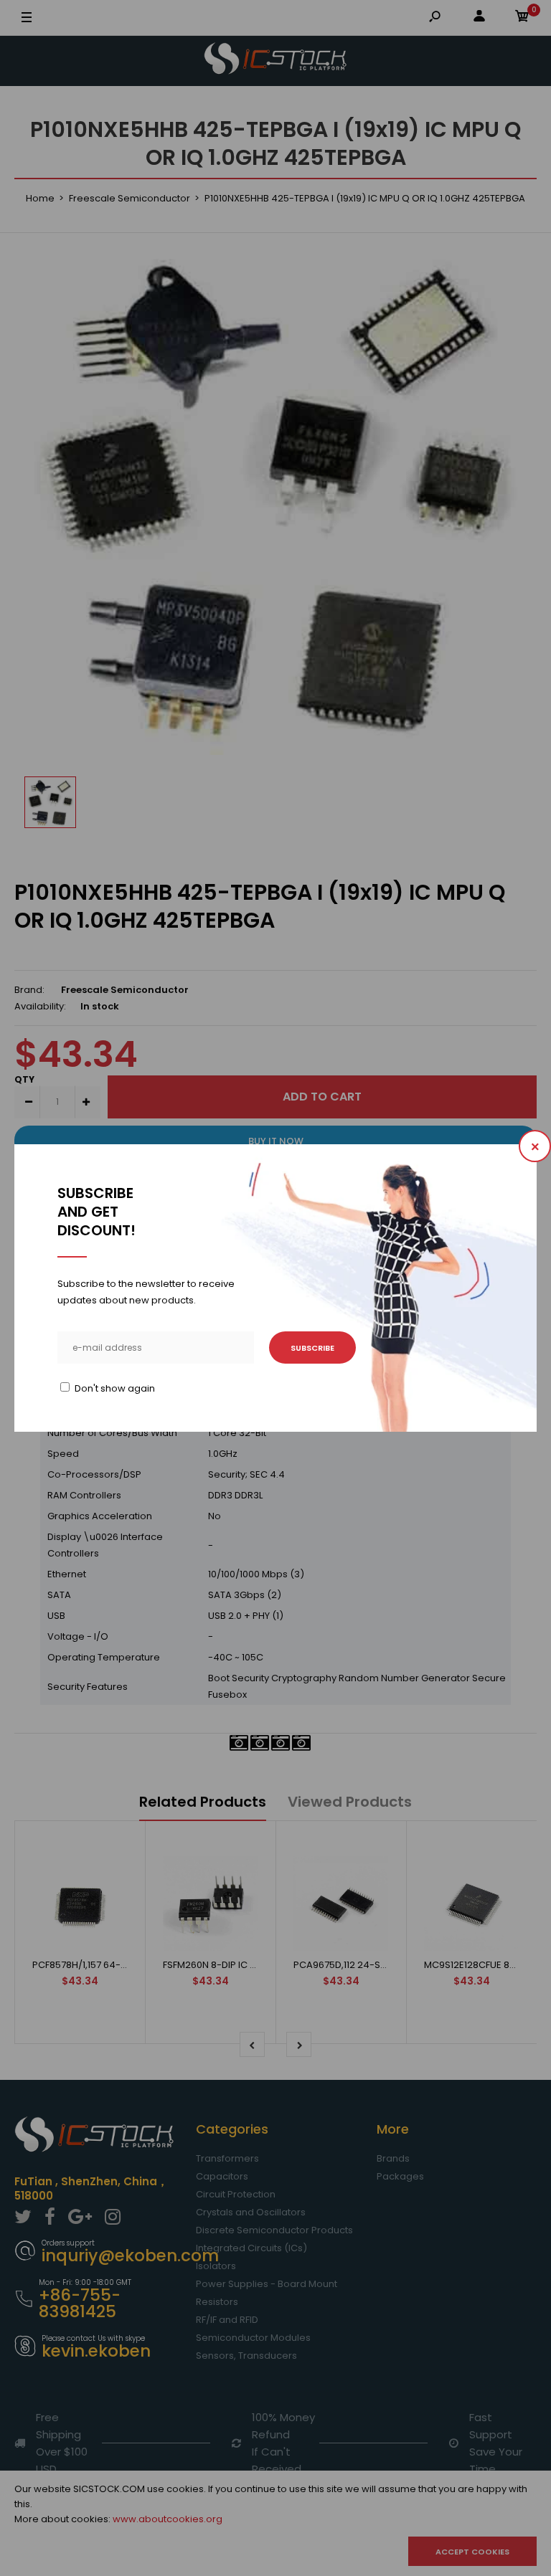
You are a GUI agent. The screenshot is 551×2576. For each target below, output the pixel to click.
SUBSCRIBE (312, 1348)
